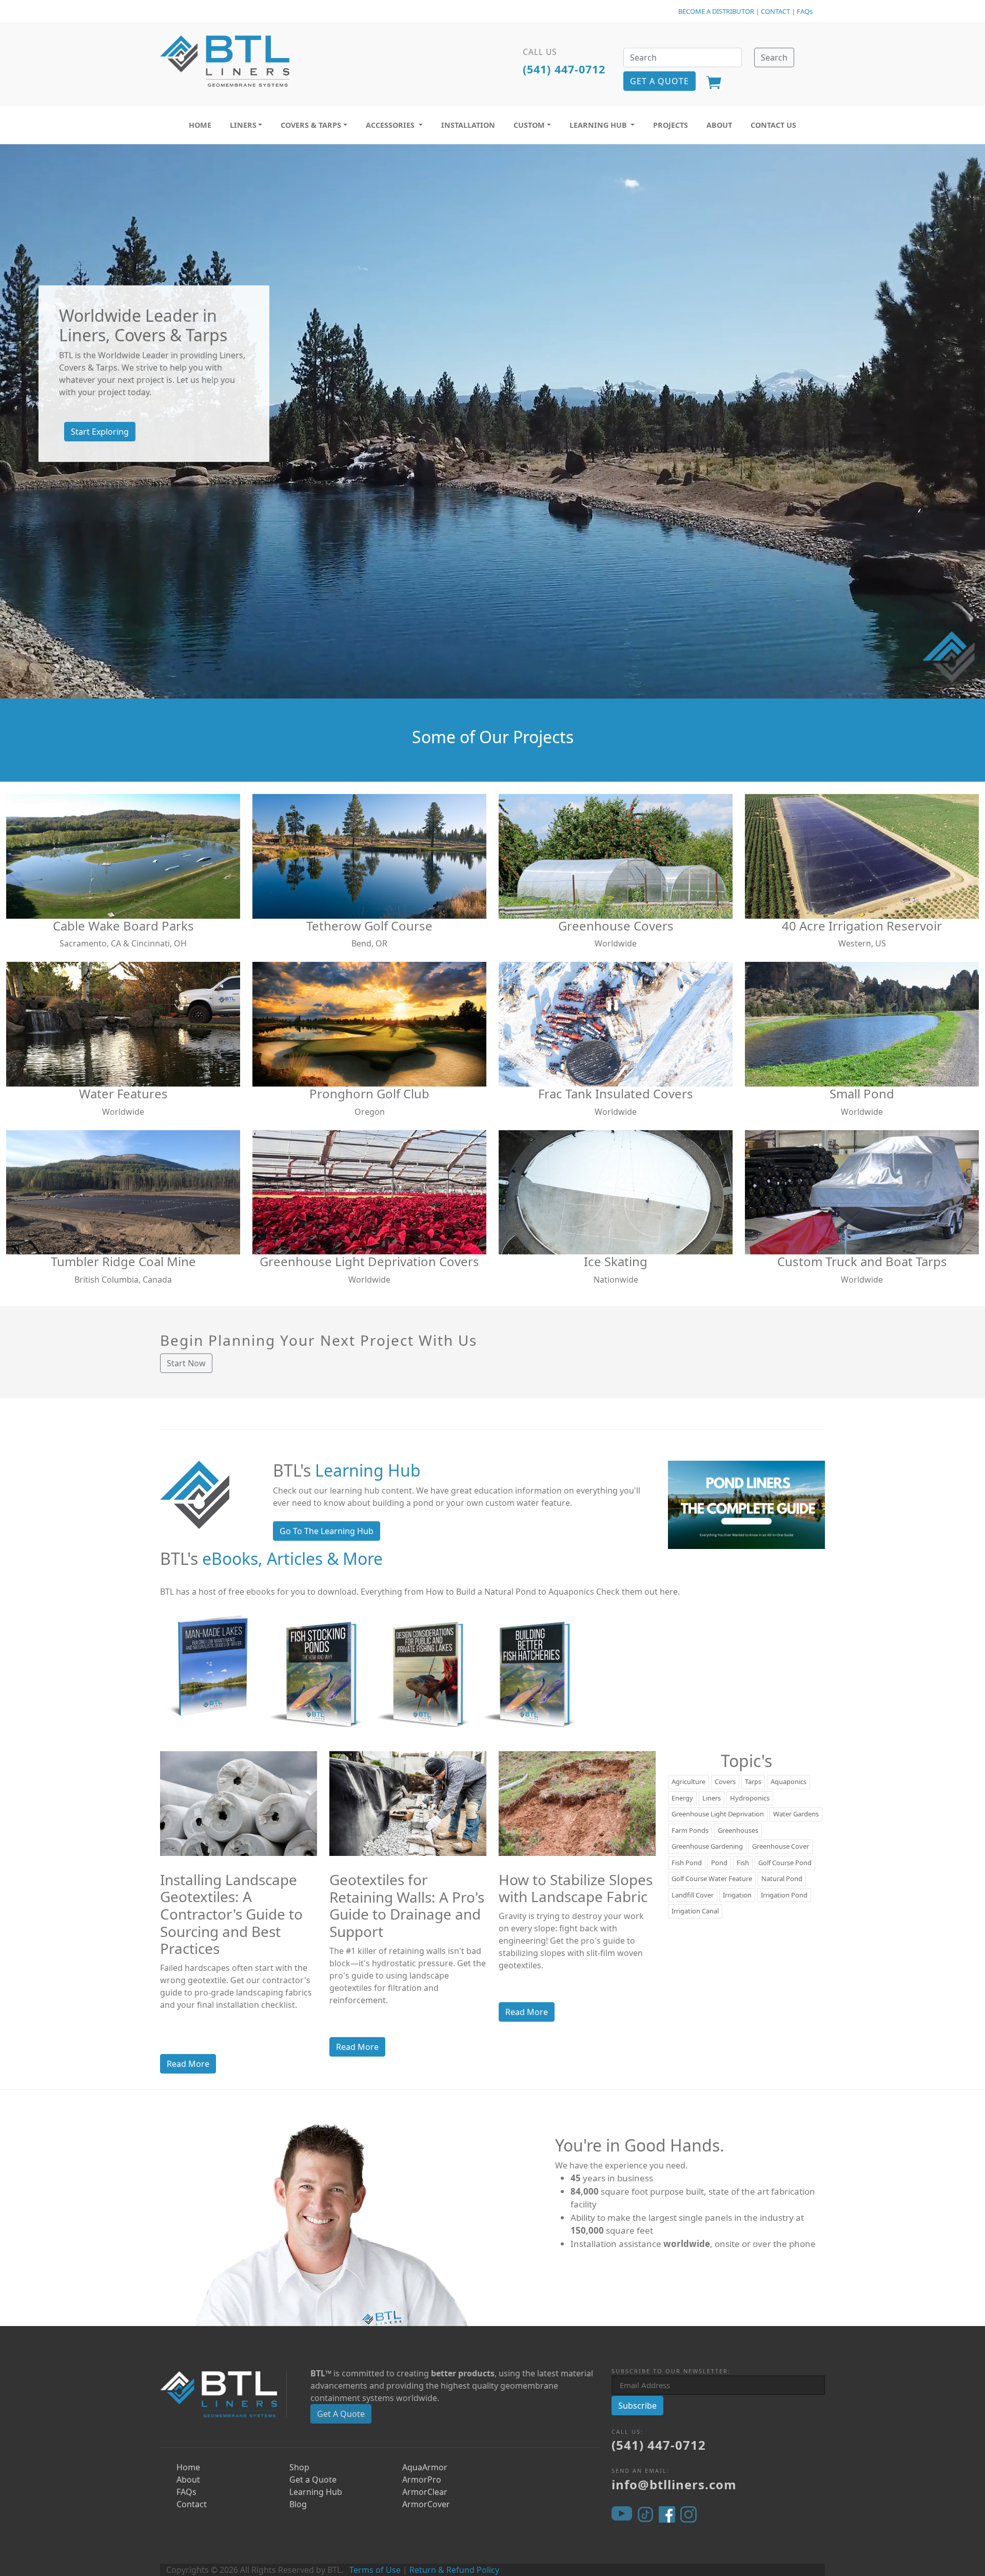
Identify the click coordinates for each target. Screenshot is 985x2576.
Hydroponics (750, 1798)
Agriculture (688, 1781)
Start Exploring (100, 432)
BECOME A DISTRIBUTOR (716, 11)
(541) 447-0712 (564, 69)
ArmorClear (425, 2492)
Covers (725, 1781)
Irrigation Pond (784, 1895)
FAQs (805, 11)
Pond (719, 1863)
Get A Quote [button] (659, 81)
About (188, 2480)
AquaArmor (425, 2467)
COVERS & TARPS (311, 125)
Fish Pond (687, 1863)
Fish (743, 1863)
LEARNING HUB (599, 125)
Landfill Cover (693, 1895)
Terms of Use (375, 2570)
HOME (200, 125)
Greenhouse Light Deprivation (718, 1814)
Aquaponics (789, 1781)
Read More (188, 2064)
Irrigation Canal (695, 1911)
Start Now (186, 1363)
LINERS (243, 125)
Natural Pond (782, 1878)
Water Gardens (796, 1814)
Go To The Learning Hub (327, 1531)
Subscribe (637, 2406)
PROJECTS (671, 125)
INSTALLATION (468, 125)
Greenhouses (738, 1830)
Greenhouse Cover (781, 1846)
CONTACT (775, 11)
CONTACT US (773, 125)
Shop (299, 2467)
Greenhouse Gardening (707, 1846)
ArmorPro (422, 2480)
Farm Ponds (690, 1830)
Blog (298, 2504)
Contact (192, 2504)
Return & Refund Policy (454, 2570)
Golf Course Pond (785, 1863)
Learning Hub (316, 2492)
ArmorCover (426, 2504)
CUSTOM (529, 125)
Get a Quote (313, 2480)
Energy (682, 1798)
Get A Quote (341, 2414)
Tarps (753, 1781)
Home (188, 2467)
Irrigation (737, 1895)
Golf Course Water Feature (712, 1878)
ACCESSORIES (391, 125)
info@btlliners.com (674, 2484)
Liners (712, 1798)
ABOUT (719, 125)
